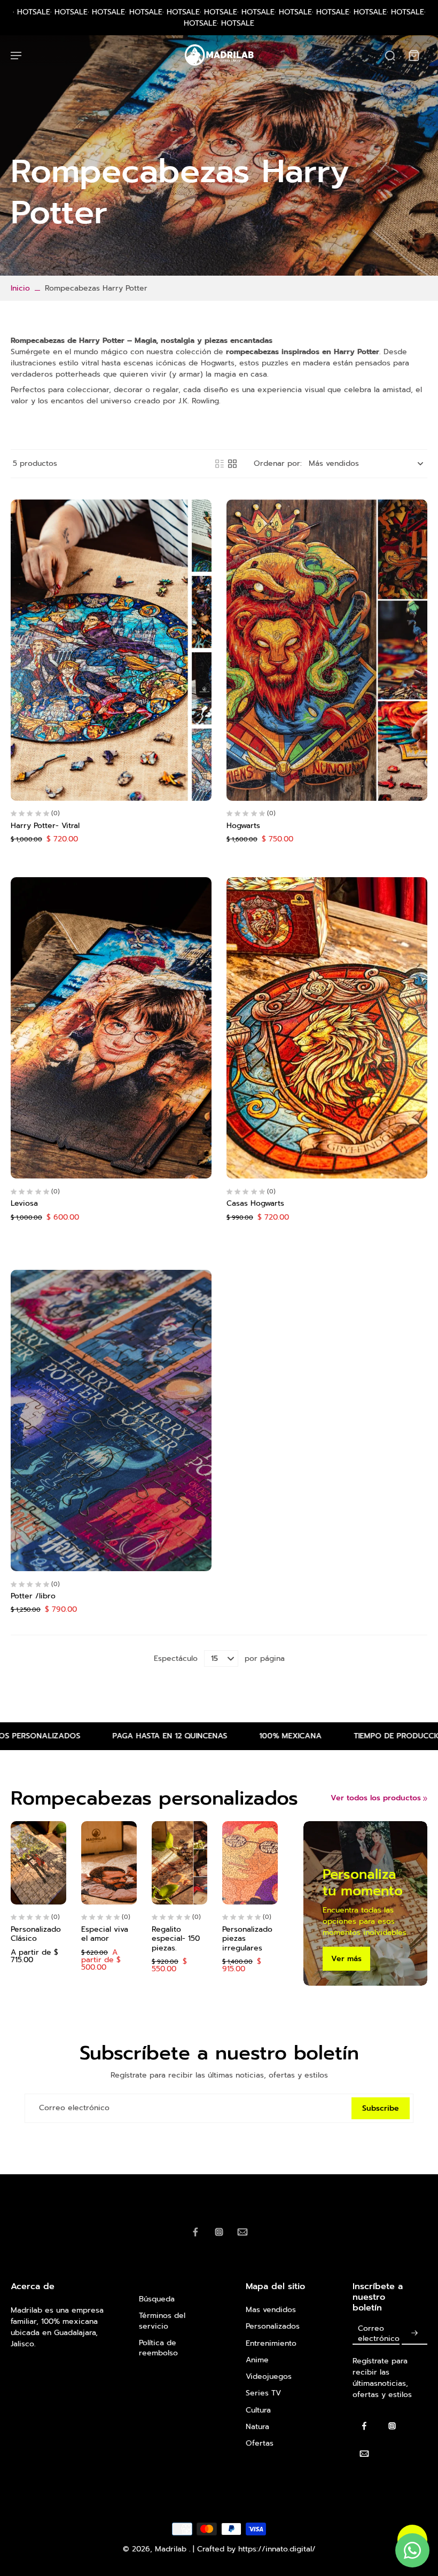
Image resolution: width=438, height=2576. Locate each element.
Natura (257, 2427)
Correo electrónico (74, 2108)
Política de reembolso (158, 2348)
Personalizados (273, 2326)
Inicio (20, 288)
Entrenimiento (271, 2343)
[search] (390, 55)
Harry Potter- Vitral (45, 826)
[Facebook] (195, 2232)
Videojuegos (269, 2376)
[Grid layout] (232, 464)
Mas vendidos (271, 2310)
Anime (257, 2360)
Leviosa (24, 1203)
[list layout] (220, 464)
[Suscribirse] (414, 2333)
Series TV (263, 2393)
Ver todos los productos (376, 1798)
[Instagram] (219, 2232)
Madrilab (172, 2549)
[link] (425, 1799)
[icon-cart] (413, 55)
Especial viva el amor (105, 1934)
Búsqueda (157, 2299)
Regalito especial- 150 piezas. (176, 1939)
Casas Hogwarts (255, 1203)
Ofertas (260, 2443)
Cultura (258, 2410)
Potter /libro (33, 1596)
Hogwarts (243, 826)
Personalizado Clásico (36, 1934)
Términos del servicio (162, 2321)
